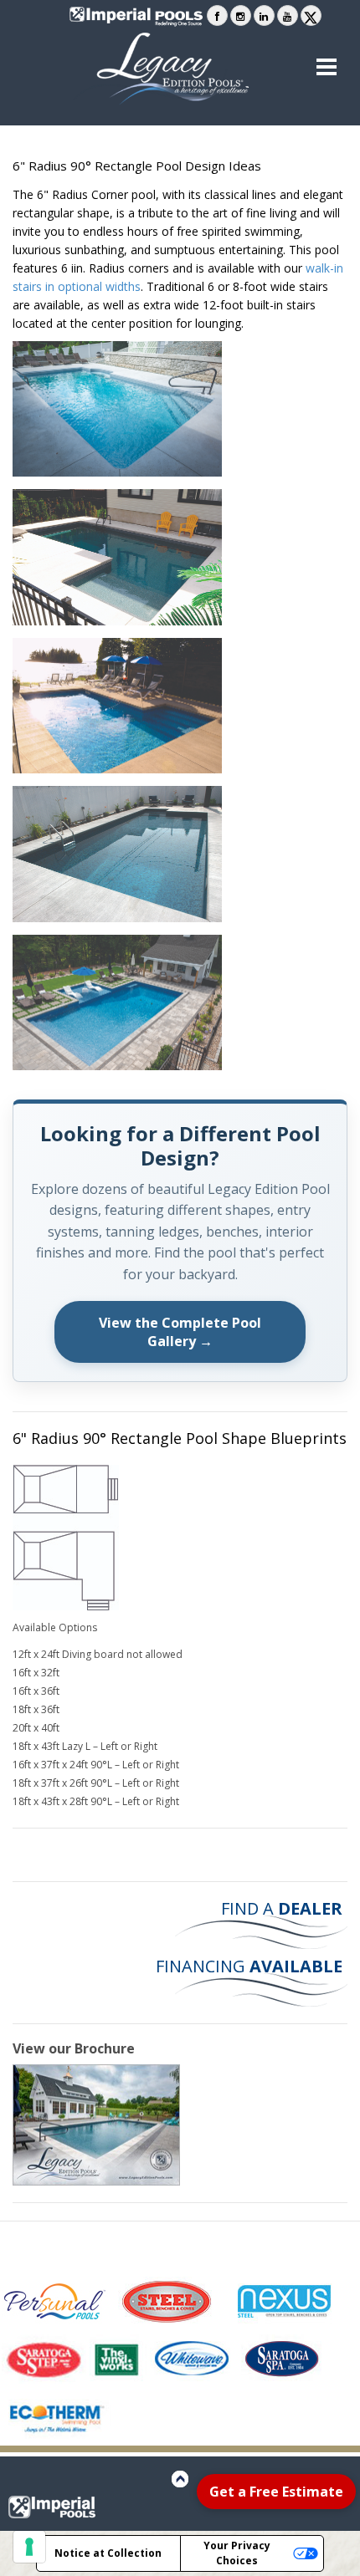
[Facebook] (217, 15)
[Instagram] (241, 15)
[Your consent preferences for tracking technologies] (29, 2547)
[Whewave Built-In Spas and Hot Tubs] (194, 2359)
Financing (249, 1966)
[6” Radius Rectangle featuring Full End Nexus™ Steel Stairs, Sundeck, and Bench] (117, 1003)
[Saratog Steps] (44, 2359)
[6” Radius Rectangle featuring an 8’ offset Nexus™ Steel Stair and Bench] (117, 706)
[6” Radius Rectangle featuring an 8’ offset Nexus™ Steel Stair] (117, 854)
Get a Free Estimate (276, 2492)
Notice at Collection (108, 2553)
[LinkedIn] (264, 15)
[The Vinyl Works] (118, 2359)
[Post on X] (311, 15)
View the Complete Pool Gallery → (180, 1332)
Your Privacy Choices (237, 2553)
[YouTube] (288, 15)
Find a (280, 1908)
